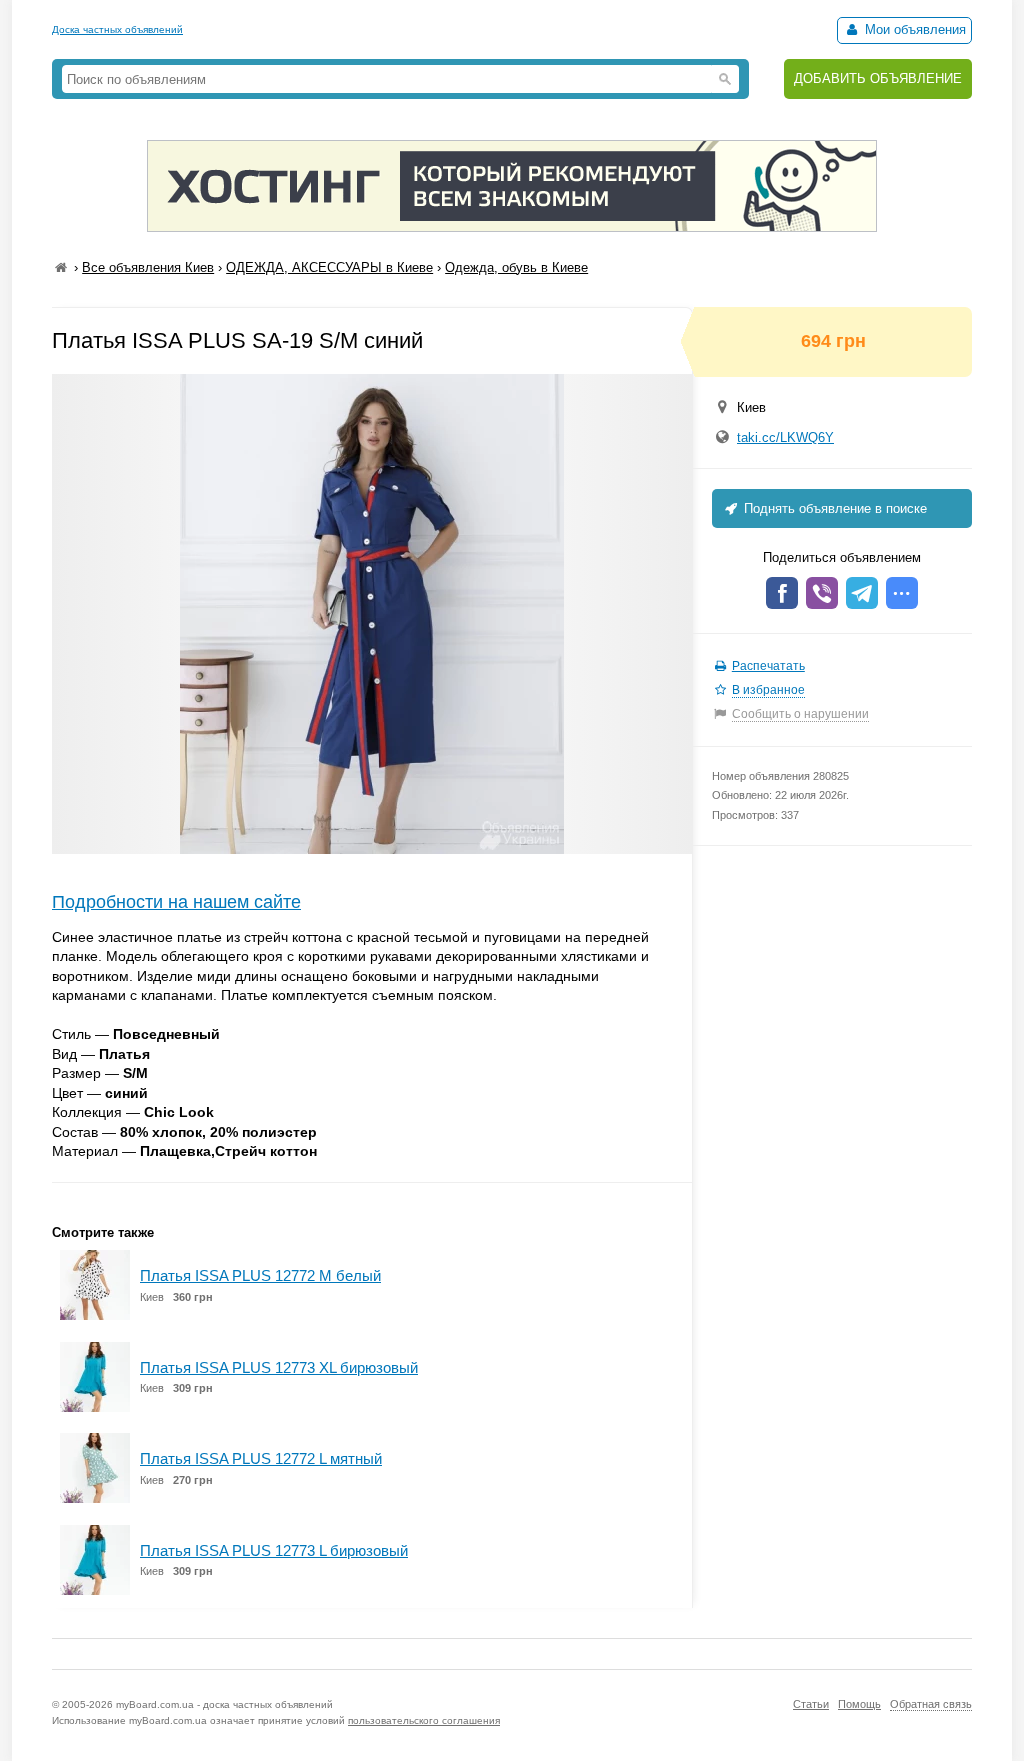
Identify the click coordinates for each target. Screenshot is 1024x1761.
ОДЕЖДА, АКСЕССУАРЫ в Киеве (329, 267)
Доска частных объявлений (117, 29)
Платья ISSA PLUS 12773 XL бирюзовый (279, 1367)
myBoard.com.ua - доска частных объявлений (224, 1704)
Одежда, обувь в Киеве (516, 267)
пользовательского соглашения (424, 1720)
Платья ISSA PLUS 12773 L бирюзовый (274, 1550)
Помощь (859, 1704)
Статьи (811, 1704)
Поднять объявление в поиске (833, 508)
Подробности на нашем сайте (176, 902)
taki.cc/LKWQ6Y (785, 437)
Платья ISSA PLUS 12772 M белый (260, 1275)
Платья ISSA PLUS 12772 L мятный (261, 1458)
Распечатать (768, 666)
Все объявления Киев (148, 267)
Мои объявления (913, 29)
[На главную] (61, 267)
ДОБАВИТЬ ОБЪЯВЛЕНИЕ (878, 78)
